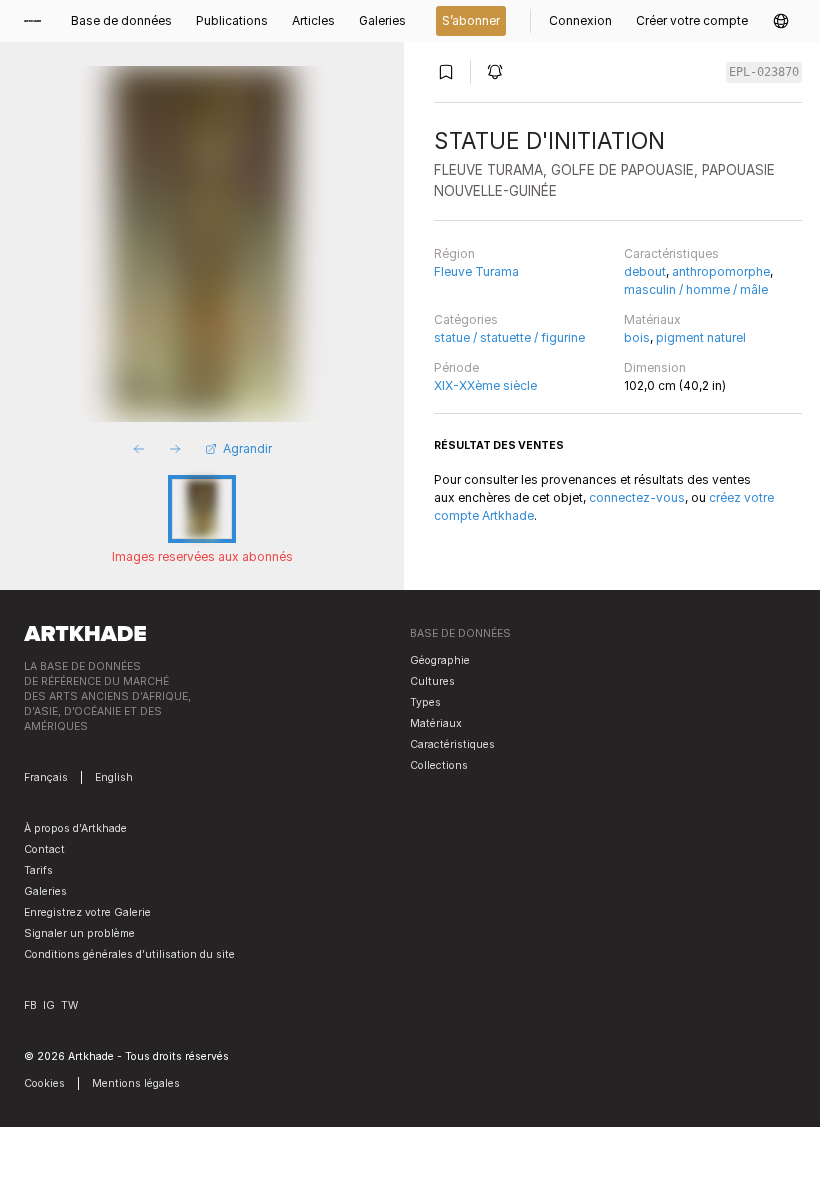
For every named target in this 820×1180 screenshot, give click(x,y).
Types (425, 702)
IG (49, 1005)
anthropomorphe (721, 271)
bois (637, 337)
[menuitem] (38, 21)
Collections (439, 765)
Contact (44, 849)
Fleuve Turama (476, 271)
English (114, 777)
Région (454, 253)
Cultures (432, 681)
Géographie (440, 660)
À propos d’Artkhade (75, 828)
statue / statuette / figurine (509, 337)
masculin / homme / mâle (696, 289)
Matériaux (652, 319)
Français (46, 777)
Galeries (45, 891)
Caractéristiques (671, 253)
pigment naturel (701, 337)
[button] (781, 21)
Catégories (466, 319)
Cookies (44, 1083)
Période (456, 367)
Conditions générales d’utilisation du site (129, 954)
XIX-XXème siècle (485, 385)
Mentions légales (136, 1083)
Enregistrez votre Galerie (87, 912)
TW (69, 1005)
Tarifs (38, 870)
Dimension (655, 367)
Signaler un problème (79, 933)
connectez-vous (637, 497)
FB (30, 1005)
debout (645, 271)
